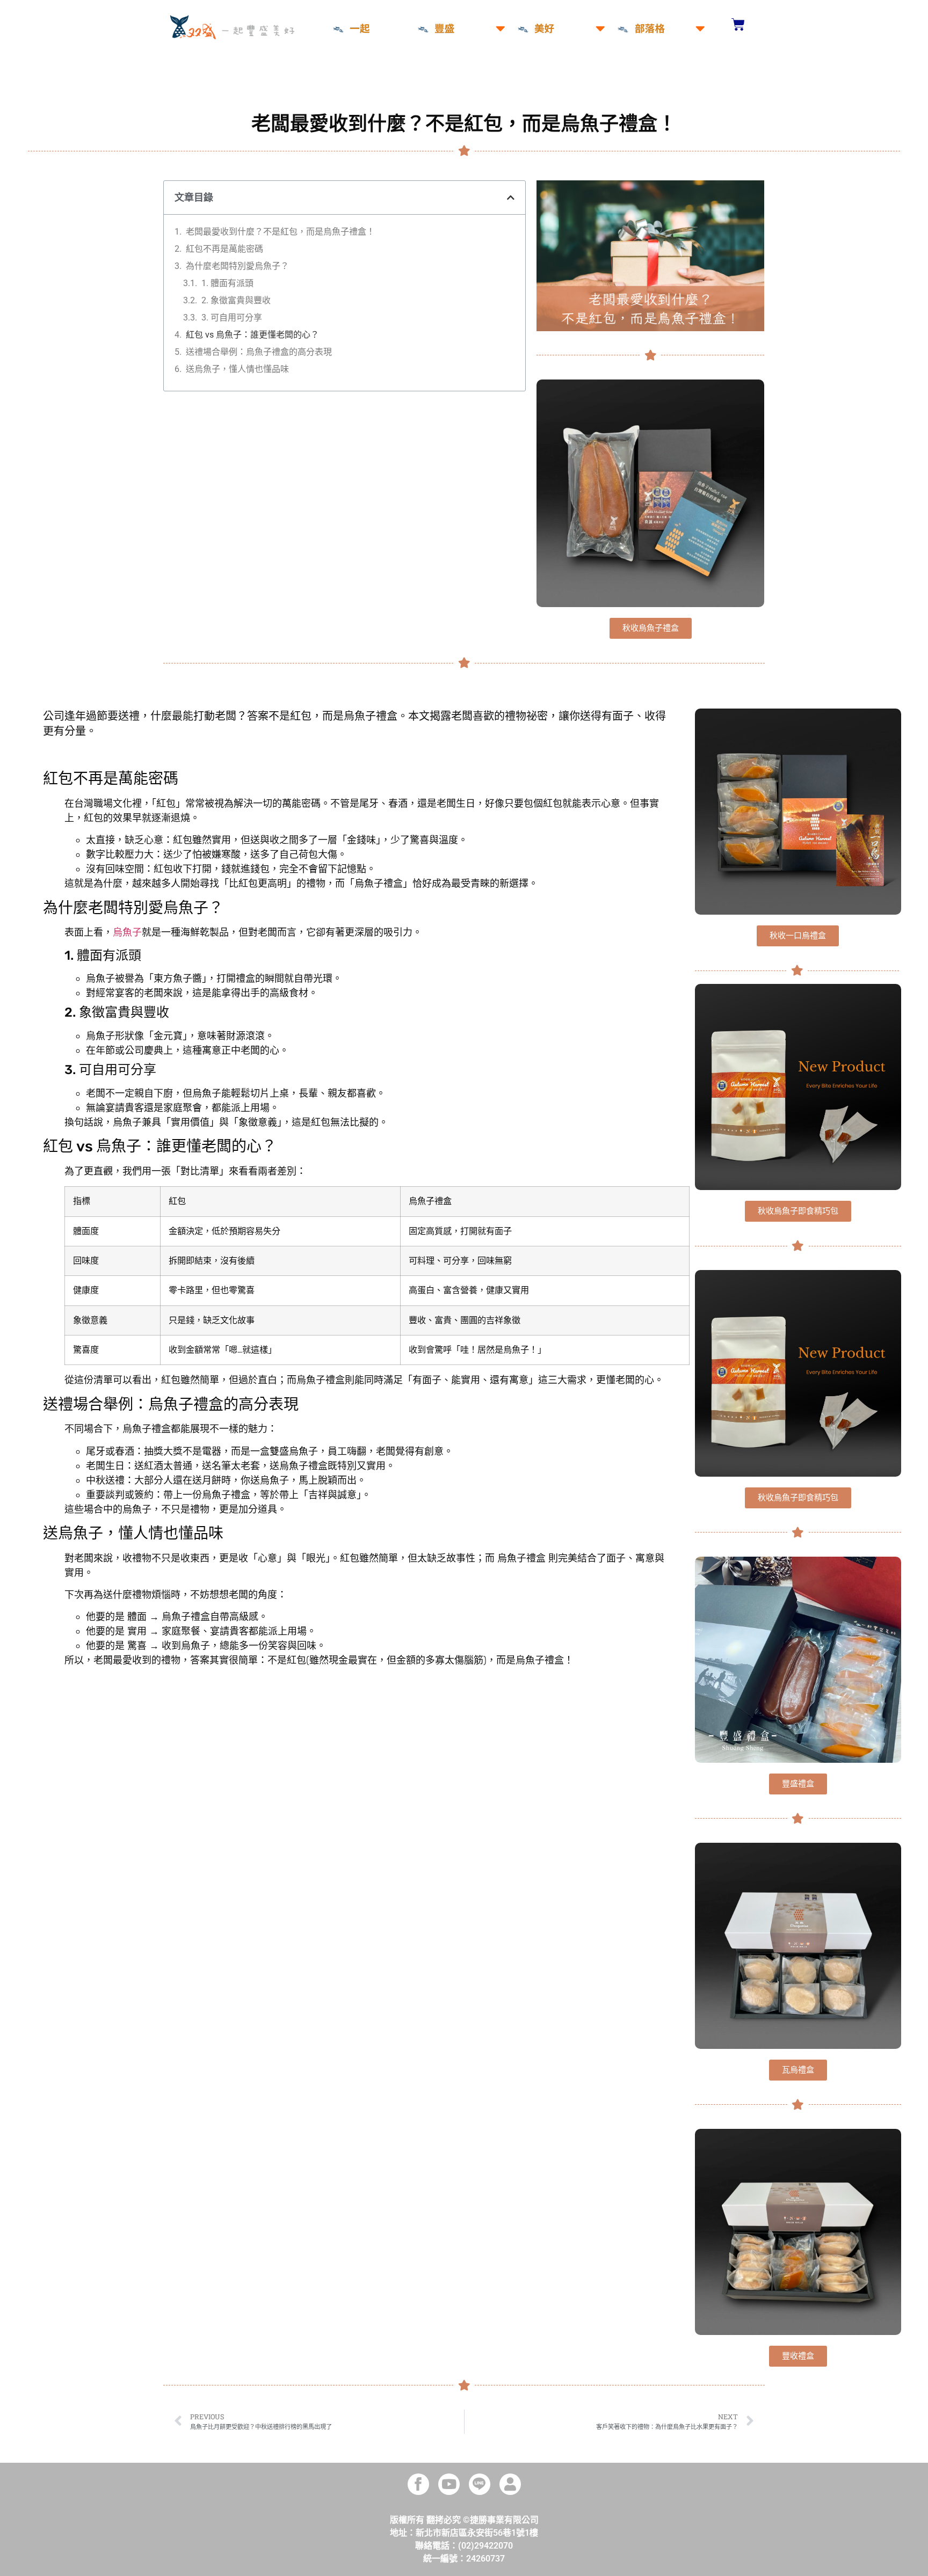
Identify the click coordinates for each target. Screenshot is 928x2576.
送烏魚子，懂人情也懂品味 (237, 369)
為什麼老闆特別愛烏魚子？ (237, 266)
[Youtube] (449, 2484)
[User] (510, 2484)
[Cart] (738, 24)
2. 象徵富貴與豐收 (236, 300)
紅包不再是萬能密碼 (224, 249)
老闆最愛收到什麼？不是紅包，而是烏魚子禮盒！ (280, 232)
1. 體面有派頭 (227, 283)
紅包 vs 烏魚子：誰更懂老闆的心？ (252, 335)
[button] (511, 198)
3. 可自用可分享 (232, 318)
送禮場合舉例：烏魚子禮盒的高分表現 (259, 352)
